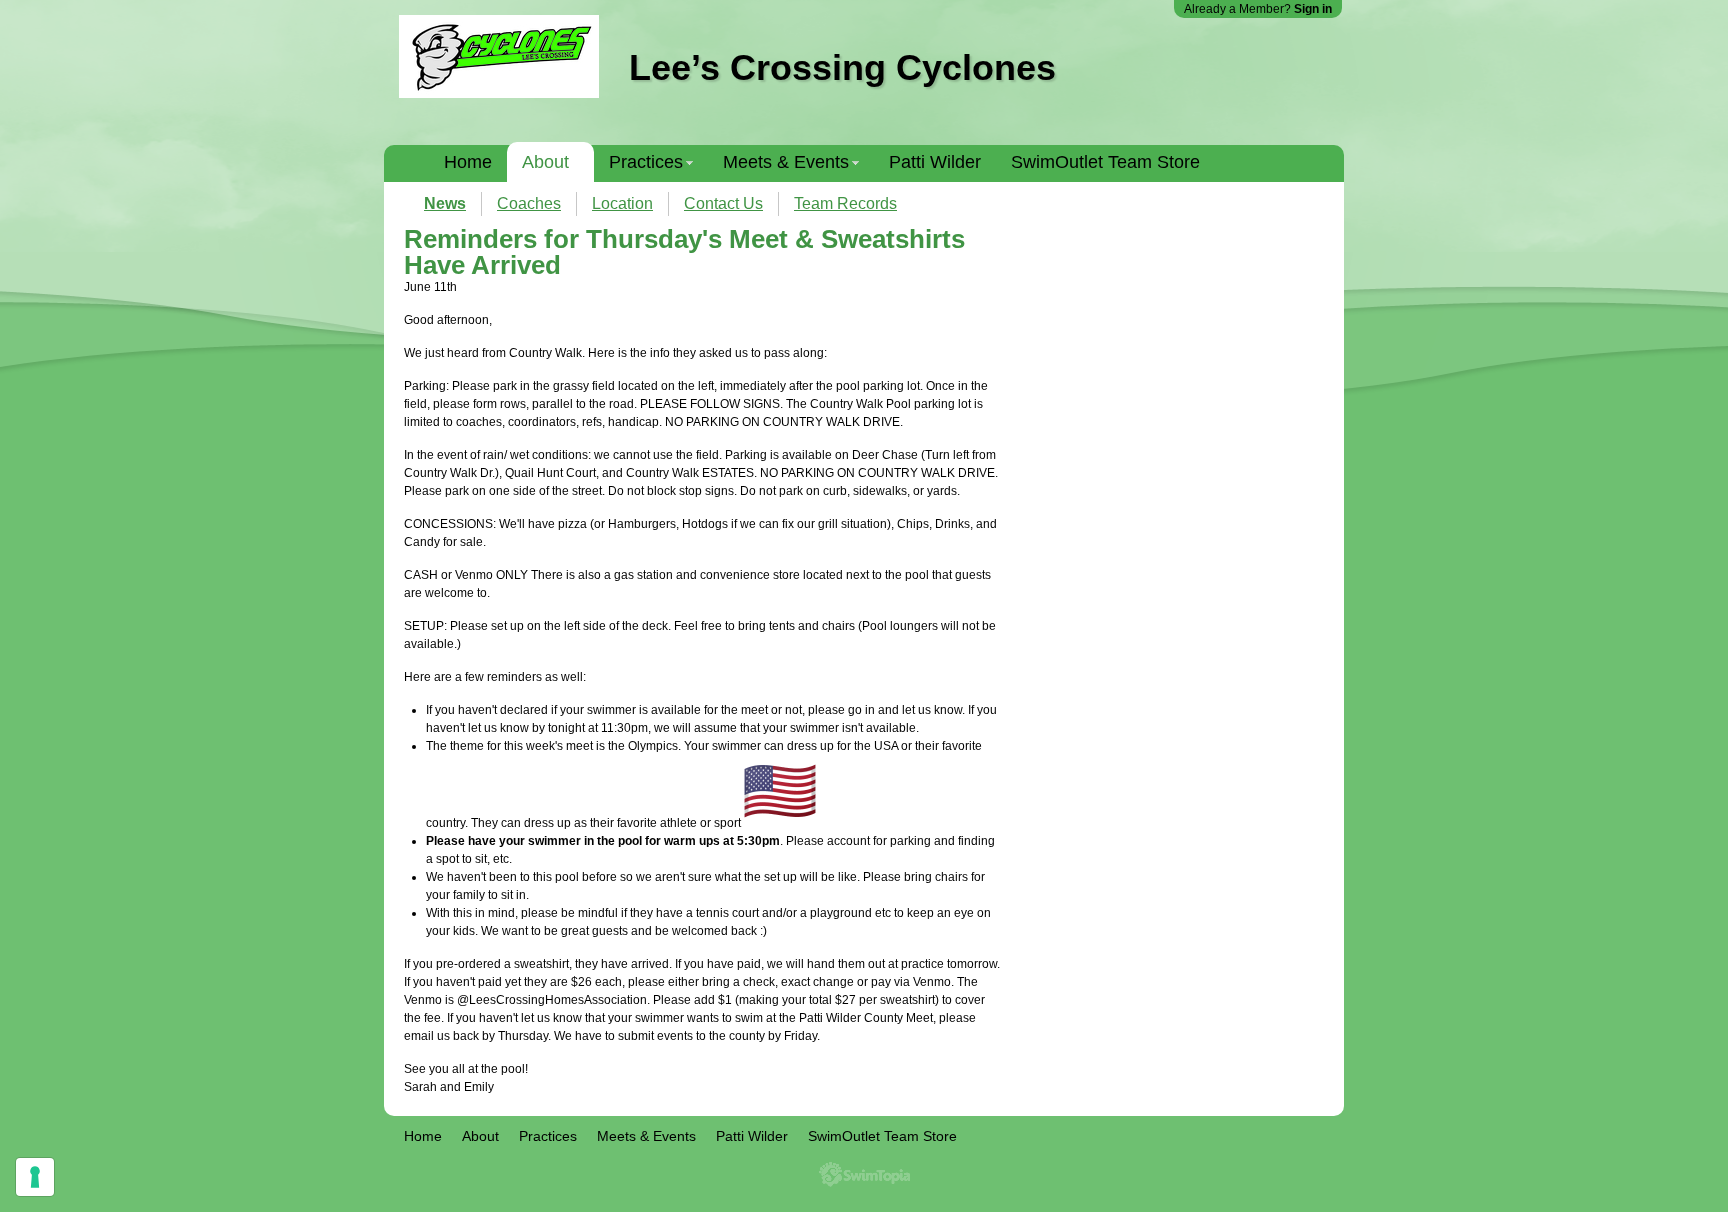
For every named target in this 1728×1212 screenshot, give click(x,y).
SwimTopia (864, 1174)
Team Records (845, 203)
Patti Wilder (935, 162)
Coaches (529, 203)
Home (468, 162)
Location (622, 203)
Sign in (1313, 9)
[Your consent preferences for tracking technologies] (35, 1177)
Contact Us (723, 203)
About (545, 162)
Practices (646, 162)
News (445, 203)
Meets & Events (786, 162)
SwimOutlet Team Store (1105, 162)
